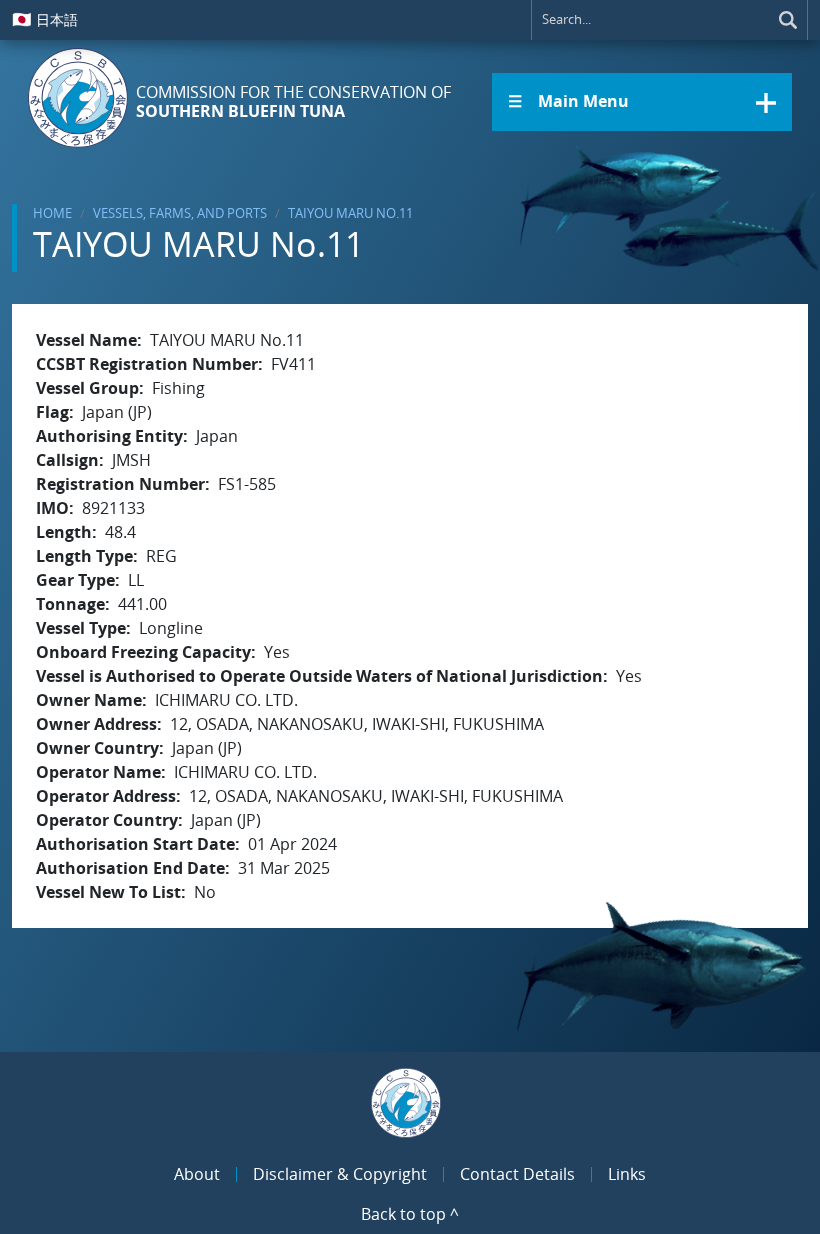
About (197, 1174)
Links (627, 1174)
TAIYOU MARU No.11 (350, 213)
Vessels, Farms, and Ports (180, 213)
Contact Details (517, 1174)
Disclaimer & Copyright (340, 1174)
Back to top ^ (410, 1214)
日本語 (45, 19)
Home (52, 213)
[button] (642, 102)
